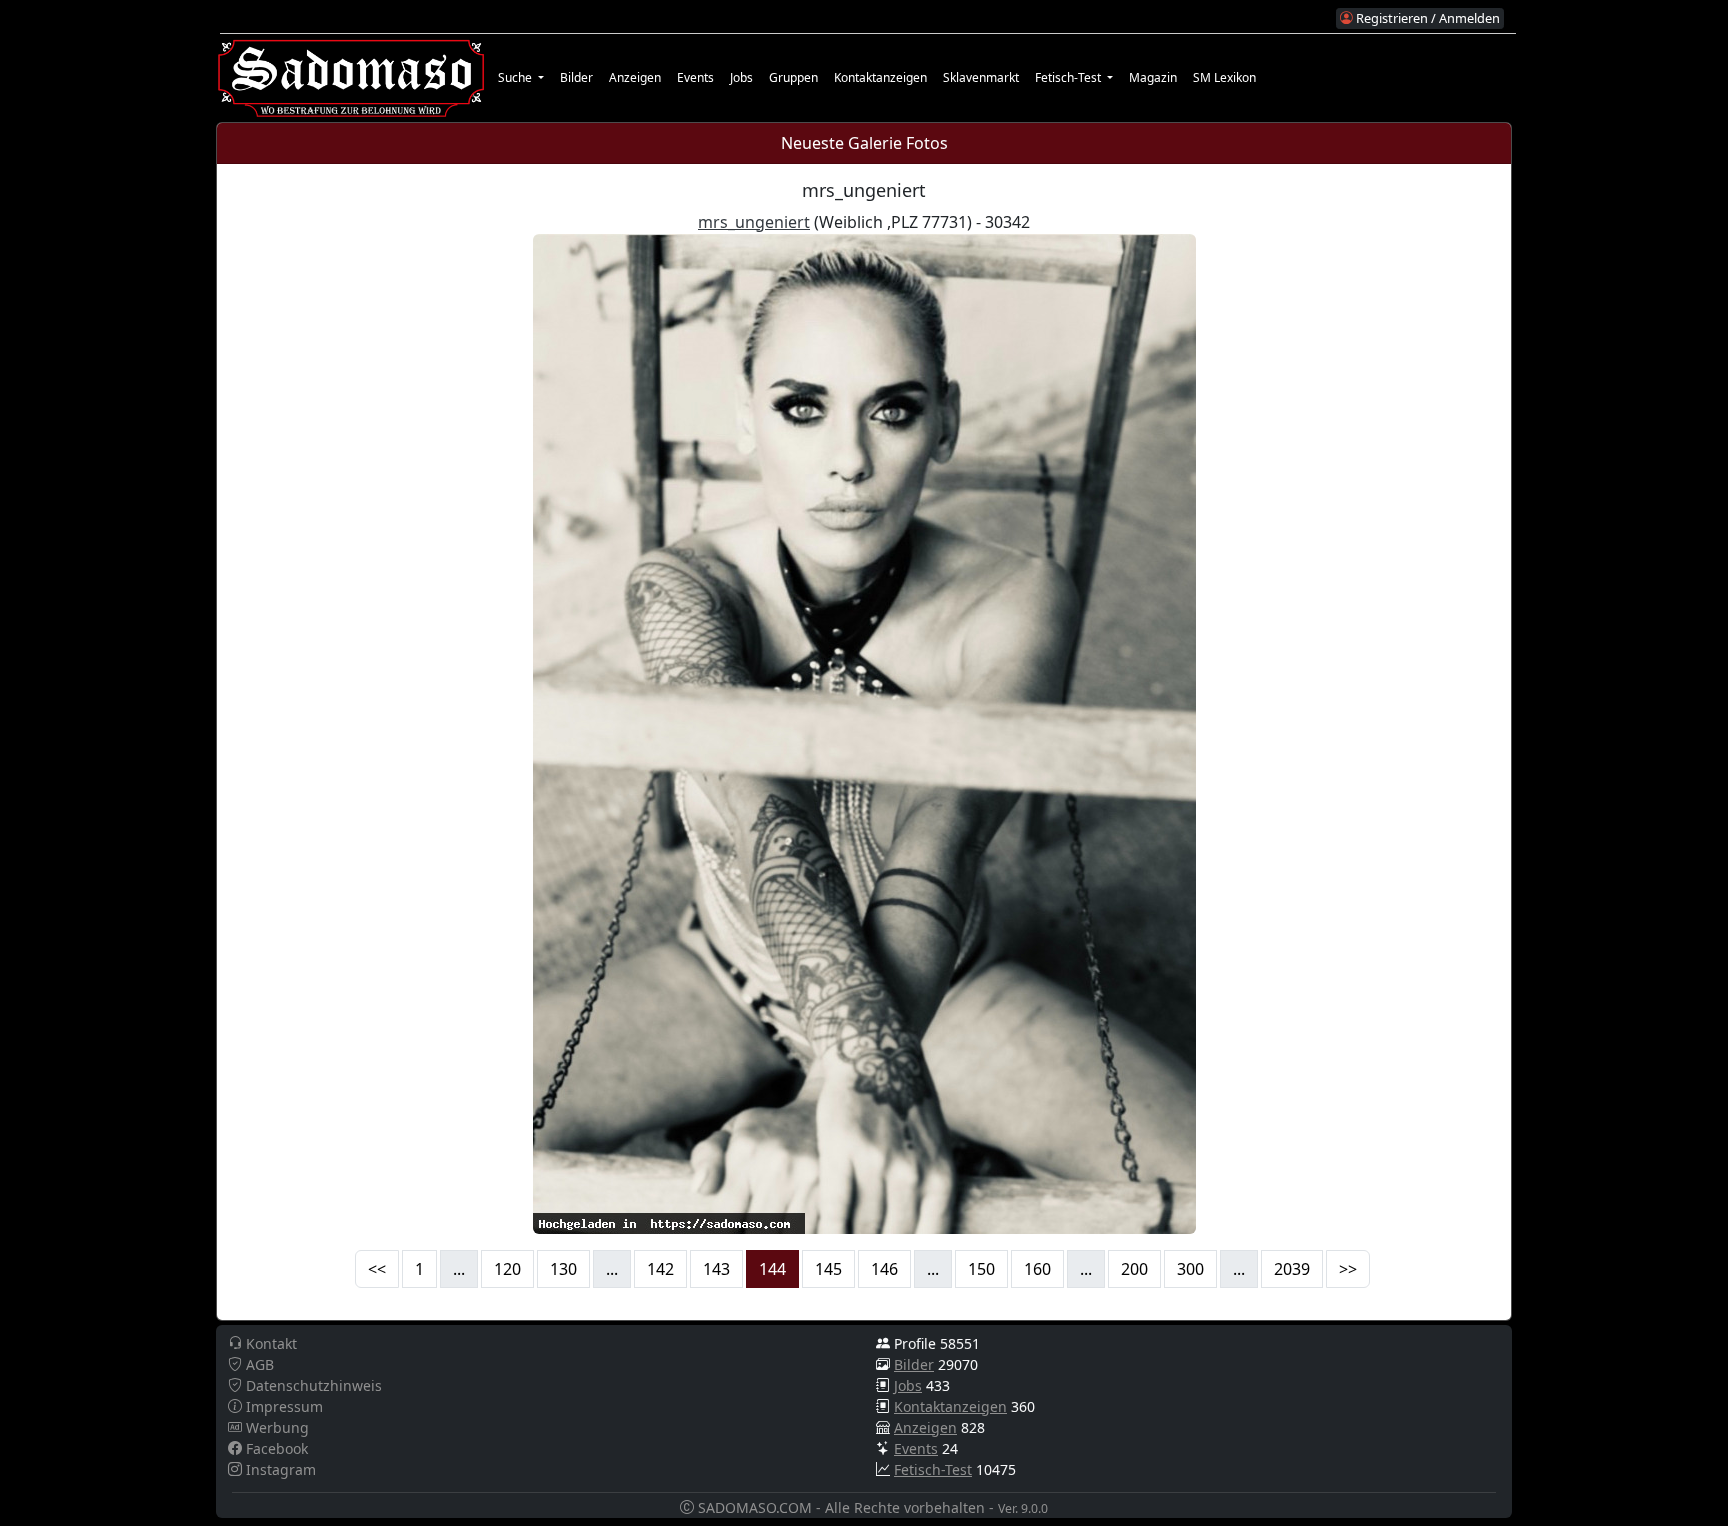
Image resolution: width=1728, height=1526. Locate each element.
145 (828, 1269)
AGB (258, 1364)
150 (981, 1269)
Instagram (279, 1469)
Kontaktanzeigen (880, 77)
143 (716, 1269)
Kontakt (269, 1343)
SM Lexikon (1224, 77)
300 (1190, 1269)
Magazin (1153, 77)
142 (660, 1269)
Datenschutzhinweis (312, 1385)
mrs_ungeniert (754, 222)
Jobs (741, 77)
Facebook (275, 1448)
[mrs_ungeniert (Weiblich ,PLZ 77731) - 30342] (864, 732)
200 (1134, 1269)
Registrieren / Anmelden (1426, 18)
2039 (1292, 1269)
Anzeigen (635, 77)
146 (884, 1269)
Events (695, 77)
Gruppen (793, 77)
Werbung (275, 1427)
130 (563, 1269)
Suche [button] (516, 77)
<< (377, 1269)
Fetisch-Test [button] (1069, 77)
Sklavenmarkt (981, 77)
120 (507, 1269)
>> (1348, 1269)
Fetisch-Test (933, 1469)
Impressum (282, 1406)
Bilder (576, 77)
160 (1037, 1269)
